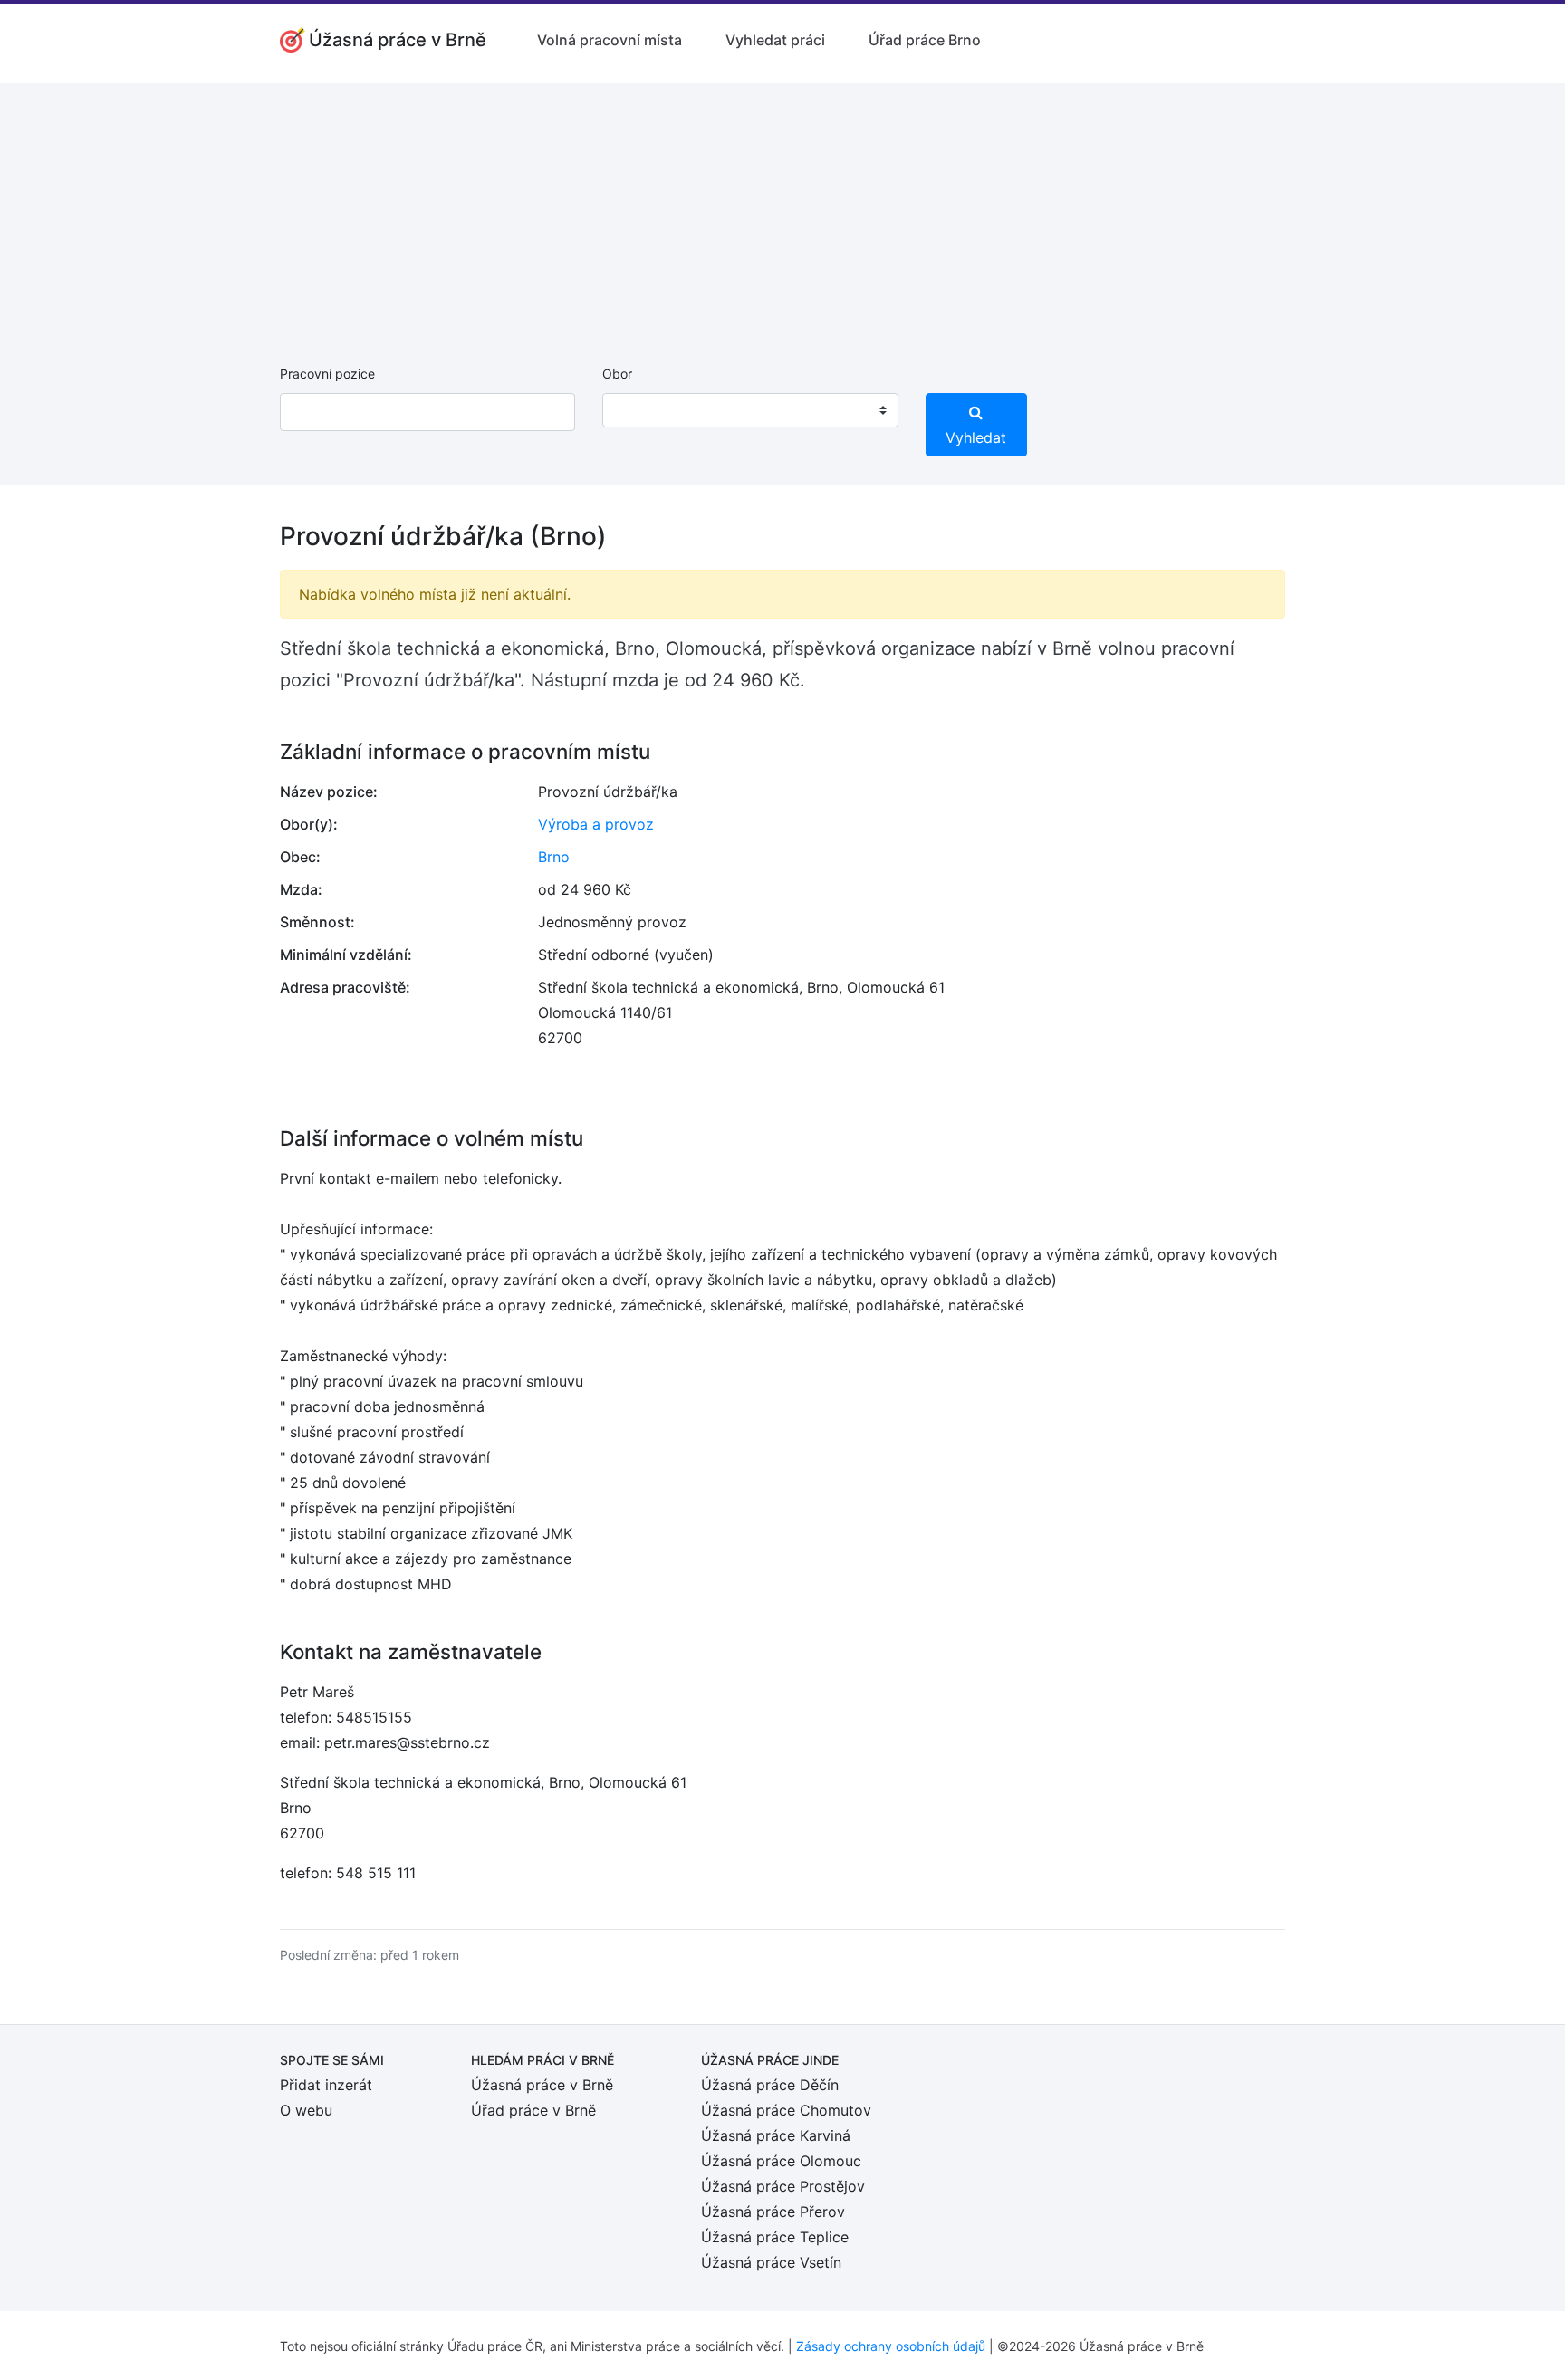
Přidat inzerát (326, 2085)
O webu (306, 2110)
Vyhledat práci (775, 40)
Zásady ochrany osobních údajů (891, 2346)
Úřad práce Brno (925, 40)
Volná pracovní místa (610, 40)
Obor (617, 374)
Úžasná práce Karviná (776, 2135)
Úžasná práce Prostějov (783, 2186)
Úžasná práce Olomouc (781, 2161)
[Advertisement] (782, 210)
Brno (554, 857)
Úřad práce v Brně (533, 2110)
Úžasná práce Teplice (775, 2237)
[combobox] (750, 410)
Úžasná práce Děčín (770, 2085)
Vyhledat (976, 437)
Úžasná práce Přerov (773, 2212)
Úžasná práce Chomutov (786, 2110)
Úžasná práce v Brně (542, 2085)
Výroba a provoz (596, 824)
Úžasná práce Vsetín (771, 2262)
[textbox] (639, 410)
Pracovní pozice (327, 374)
